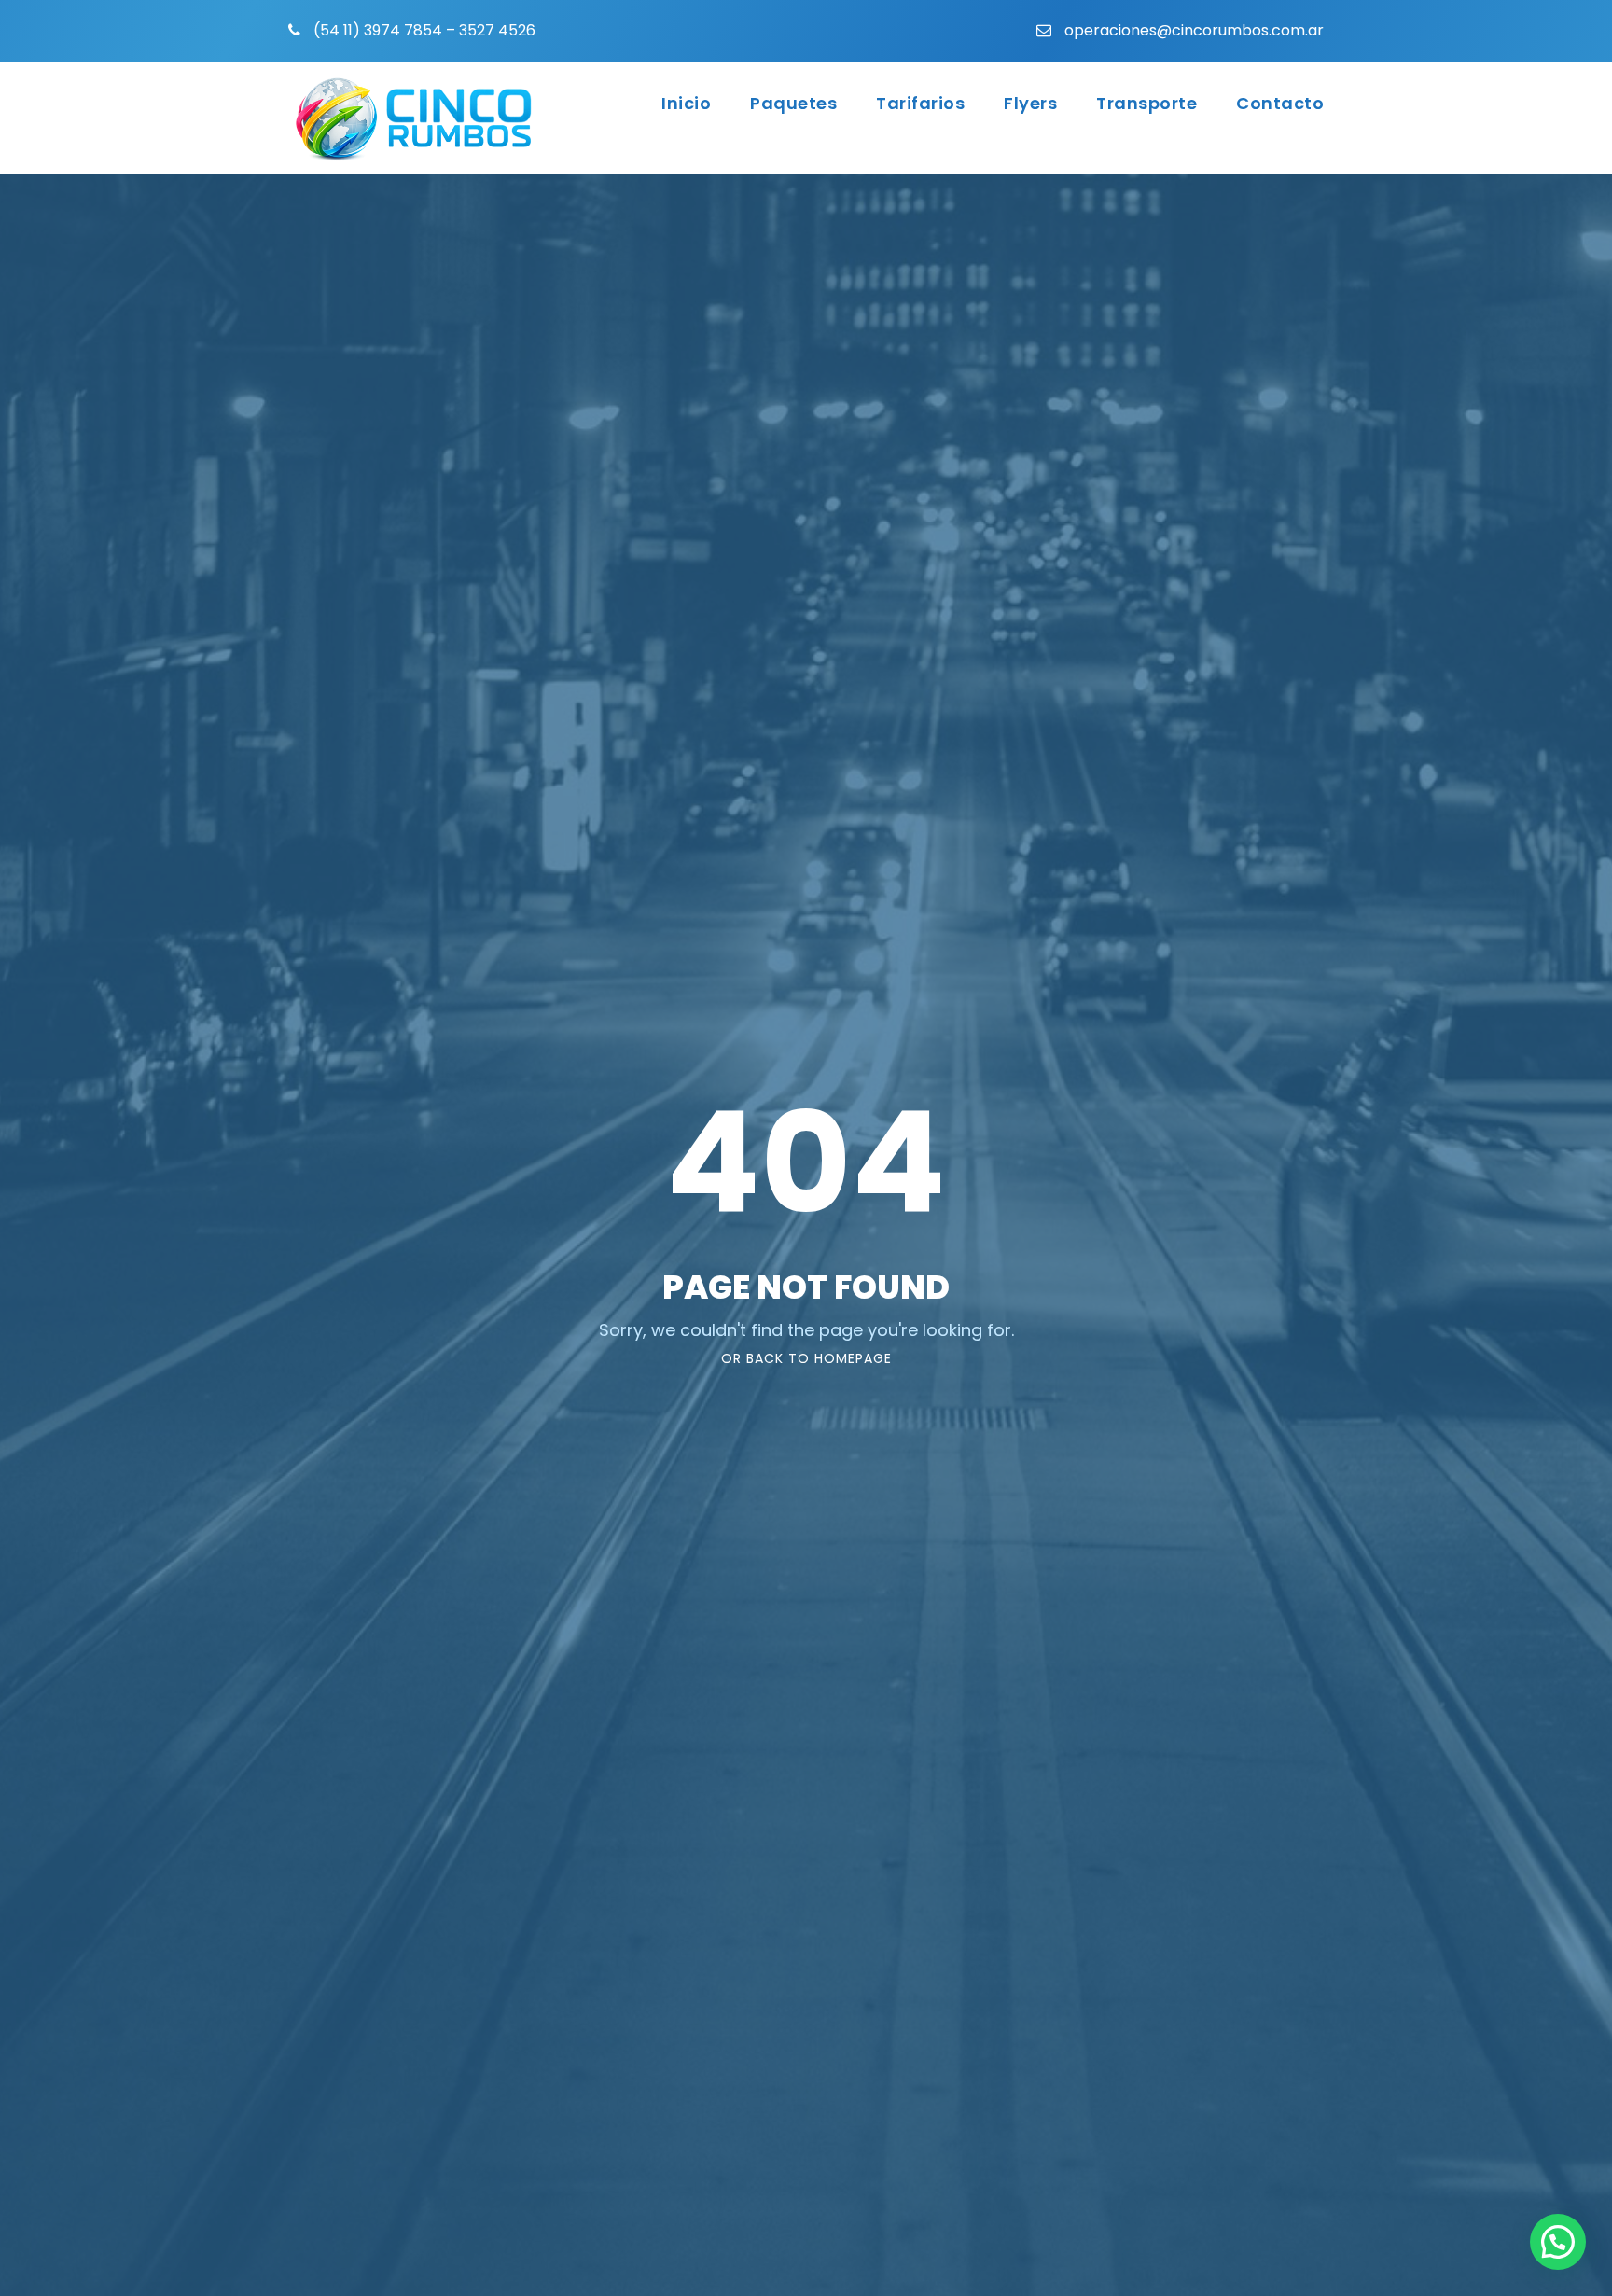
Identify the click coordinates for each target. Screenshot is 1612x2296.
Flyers (1030, 103)
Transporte (1146, 103)
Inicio (686, 103)
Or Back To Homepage (806, 1358)
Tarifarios (920, 103)
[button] (1558, 2242)
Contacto (1280, 103)
